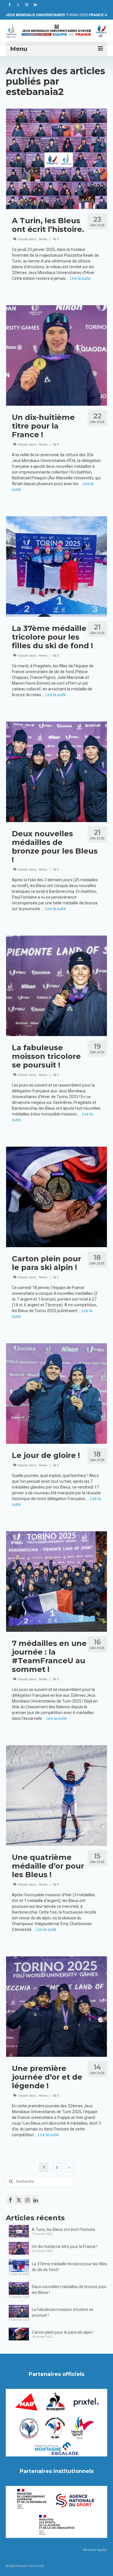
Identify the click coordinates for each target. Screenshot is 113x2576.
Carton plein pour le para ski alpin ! (63, 2332)
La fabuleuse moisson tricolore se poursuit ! (63, 2312)
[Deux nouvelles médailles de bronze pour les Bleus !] (57, 772)
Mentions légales (95, 2550)
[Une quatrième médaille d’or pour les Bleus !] (57, 1795)
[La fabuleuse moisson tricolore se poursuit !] (57, 986)
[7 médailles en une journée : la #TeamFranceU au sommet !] (57, 1581)
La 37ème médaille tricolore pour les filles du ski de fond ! (70, 2267)
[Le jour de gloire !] (57, 1393)
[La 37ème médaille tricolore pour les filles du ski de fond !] (57, 566)
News (43, 239)
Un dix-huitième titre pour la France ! (65, 2247)
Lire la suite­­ (80, 278)
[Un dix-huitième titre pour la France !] (57, 355)
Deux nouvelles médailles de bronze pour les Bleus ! (69, 2290)
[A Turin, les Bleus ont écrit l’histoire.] (57, 159)
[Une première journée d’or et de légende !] (57, 2006)
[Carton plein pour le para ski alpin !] (57, 1197)
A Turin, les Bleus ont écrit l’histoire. (64, 2229)
